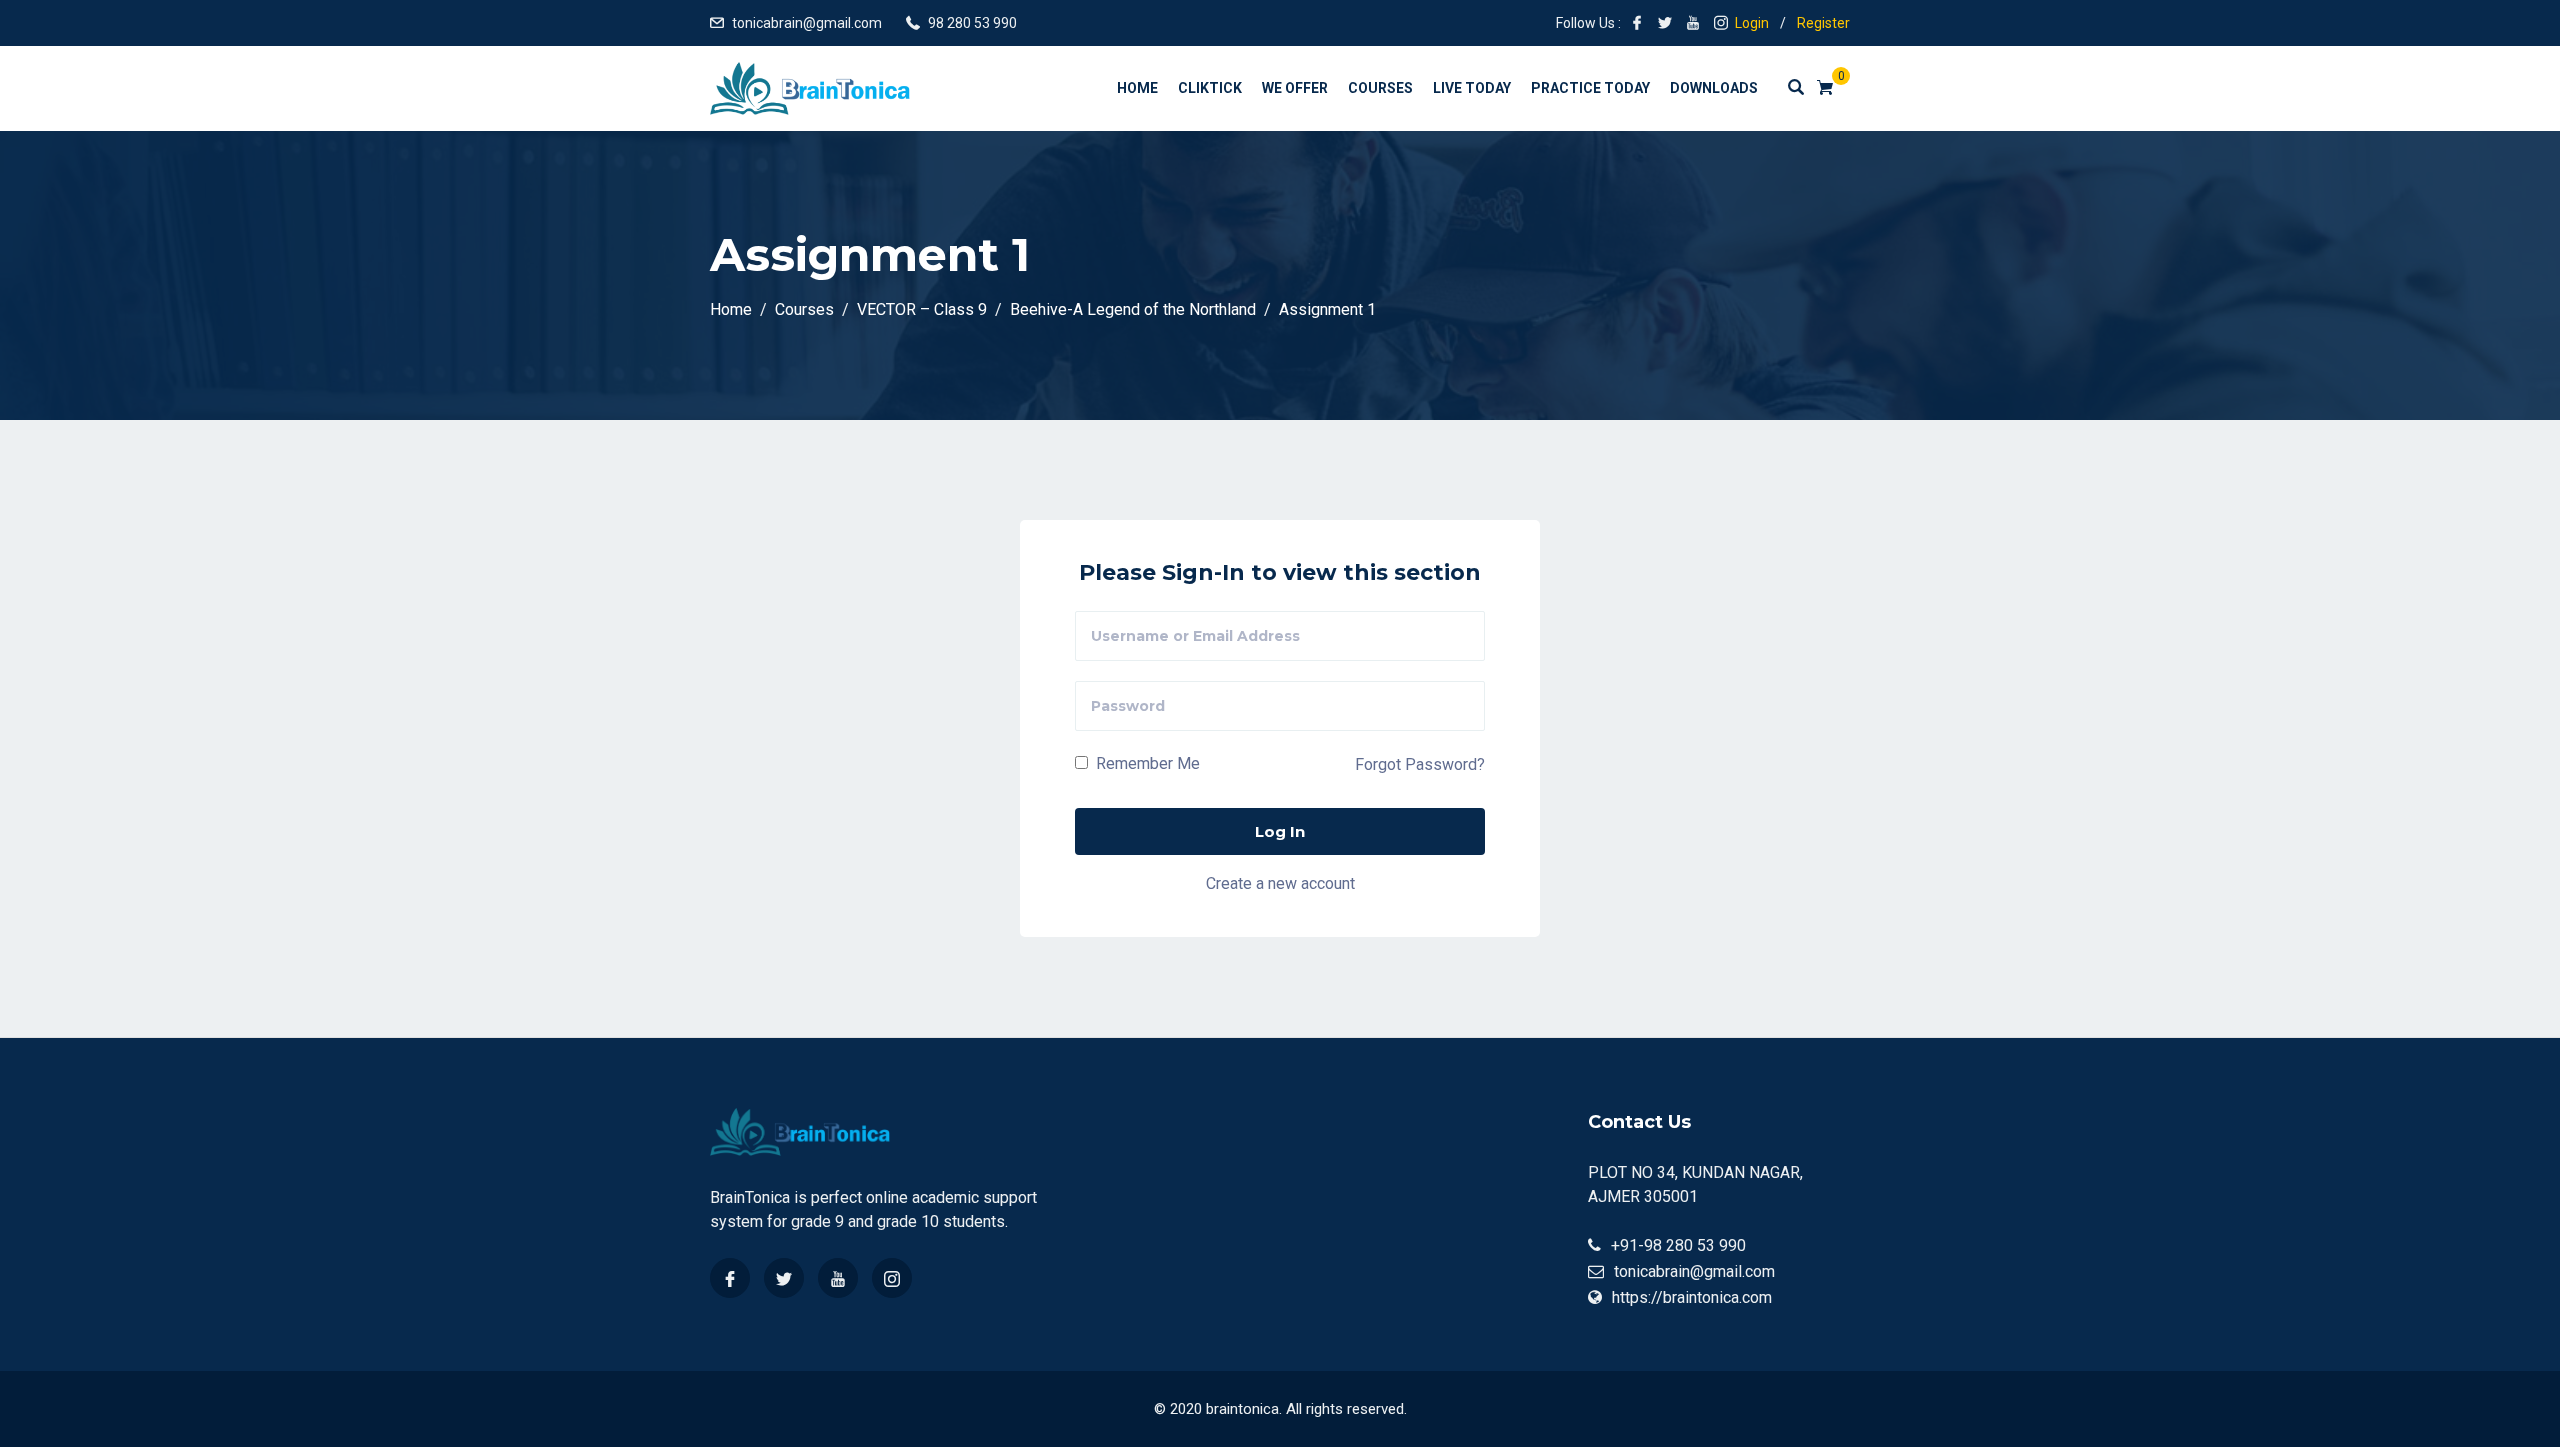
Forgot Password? (1420, 764)
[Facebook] (730, 1278)
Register (1823, 23)
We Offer (1295, 88)
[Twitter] (784, 1278)
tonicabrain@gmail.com (807, 23)
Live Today (1472, 88)
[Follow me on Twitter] (1665, 23)
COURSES (1380, 88)
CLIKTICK (1210, 88)
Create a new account (1280, 883)
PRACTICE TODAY (1590, 88)
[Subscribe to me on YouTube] (1693, 23)
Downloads (1714, 88)
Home (1137, 88)
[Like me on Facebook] (1637, 23)
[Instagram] (892, 1278)
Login (1752, 23)
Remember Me (1146, 763)
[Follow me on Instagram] (1721, 23)
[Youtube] (838, 1278)
